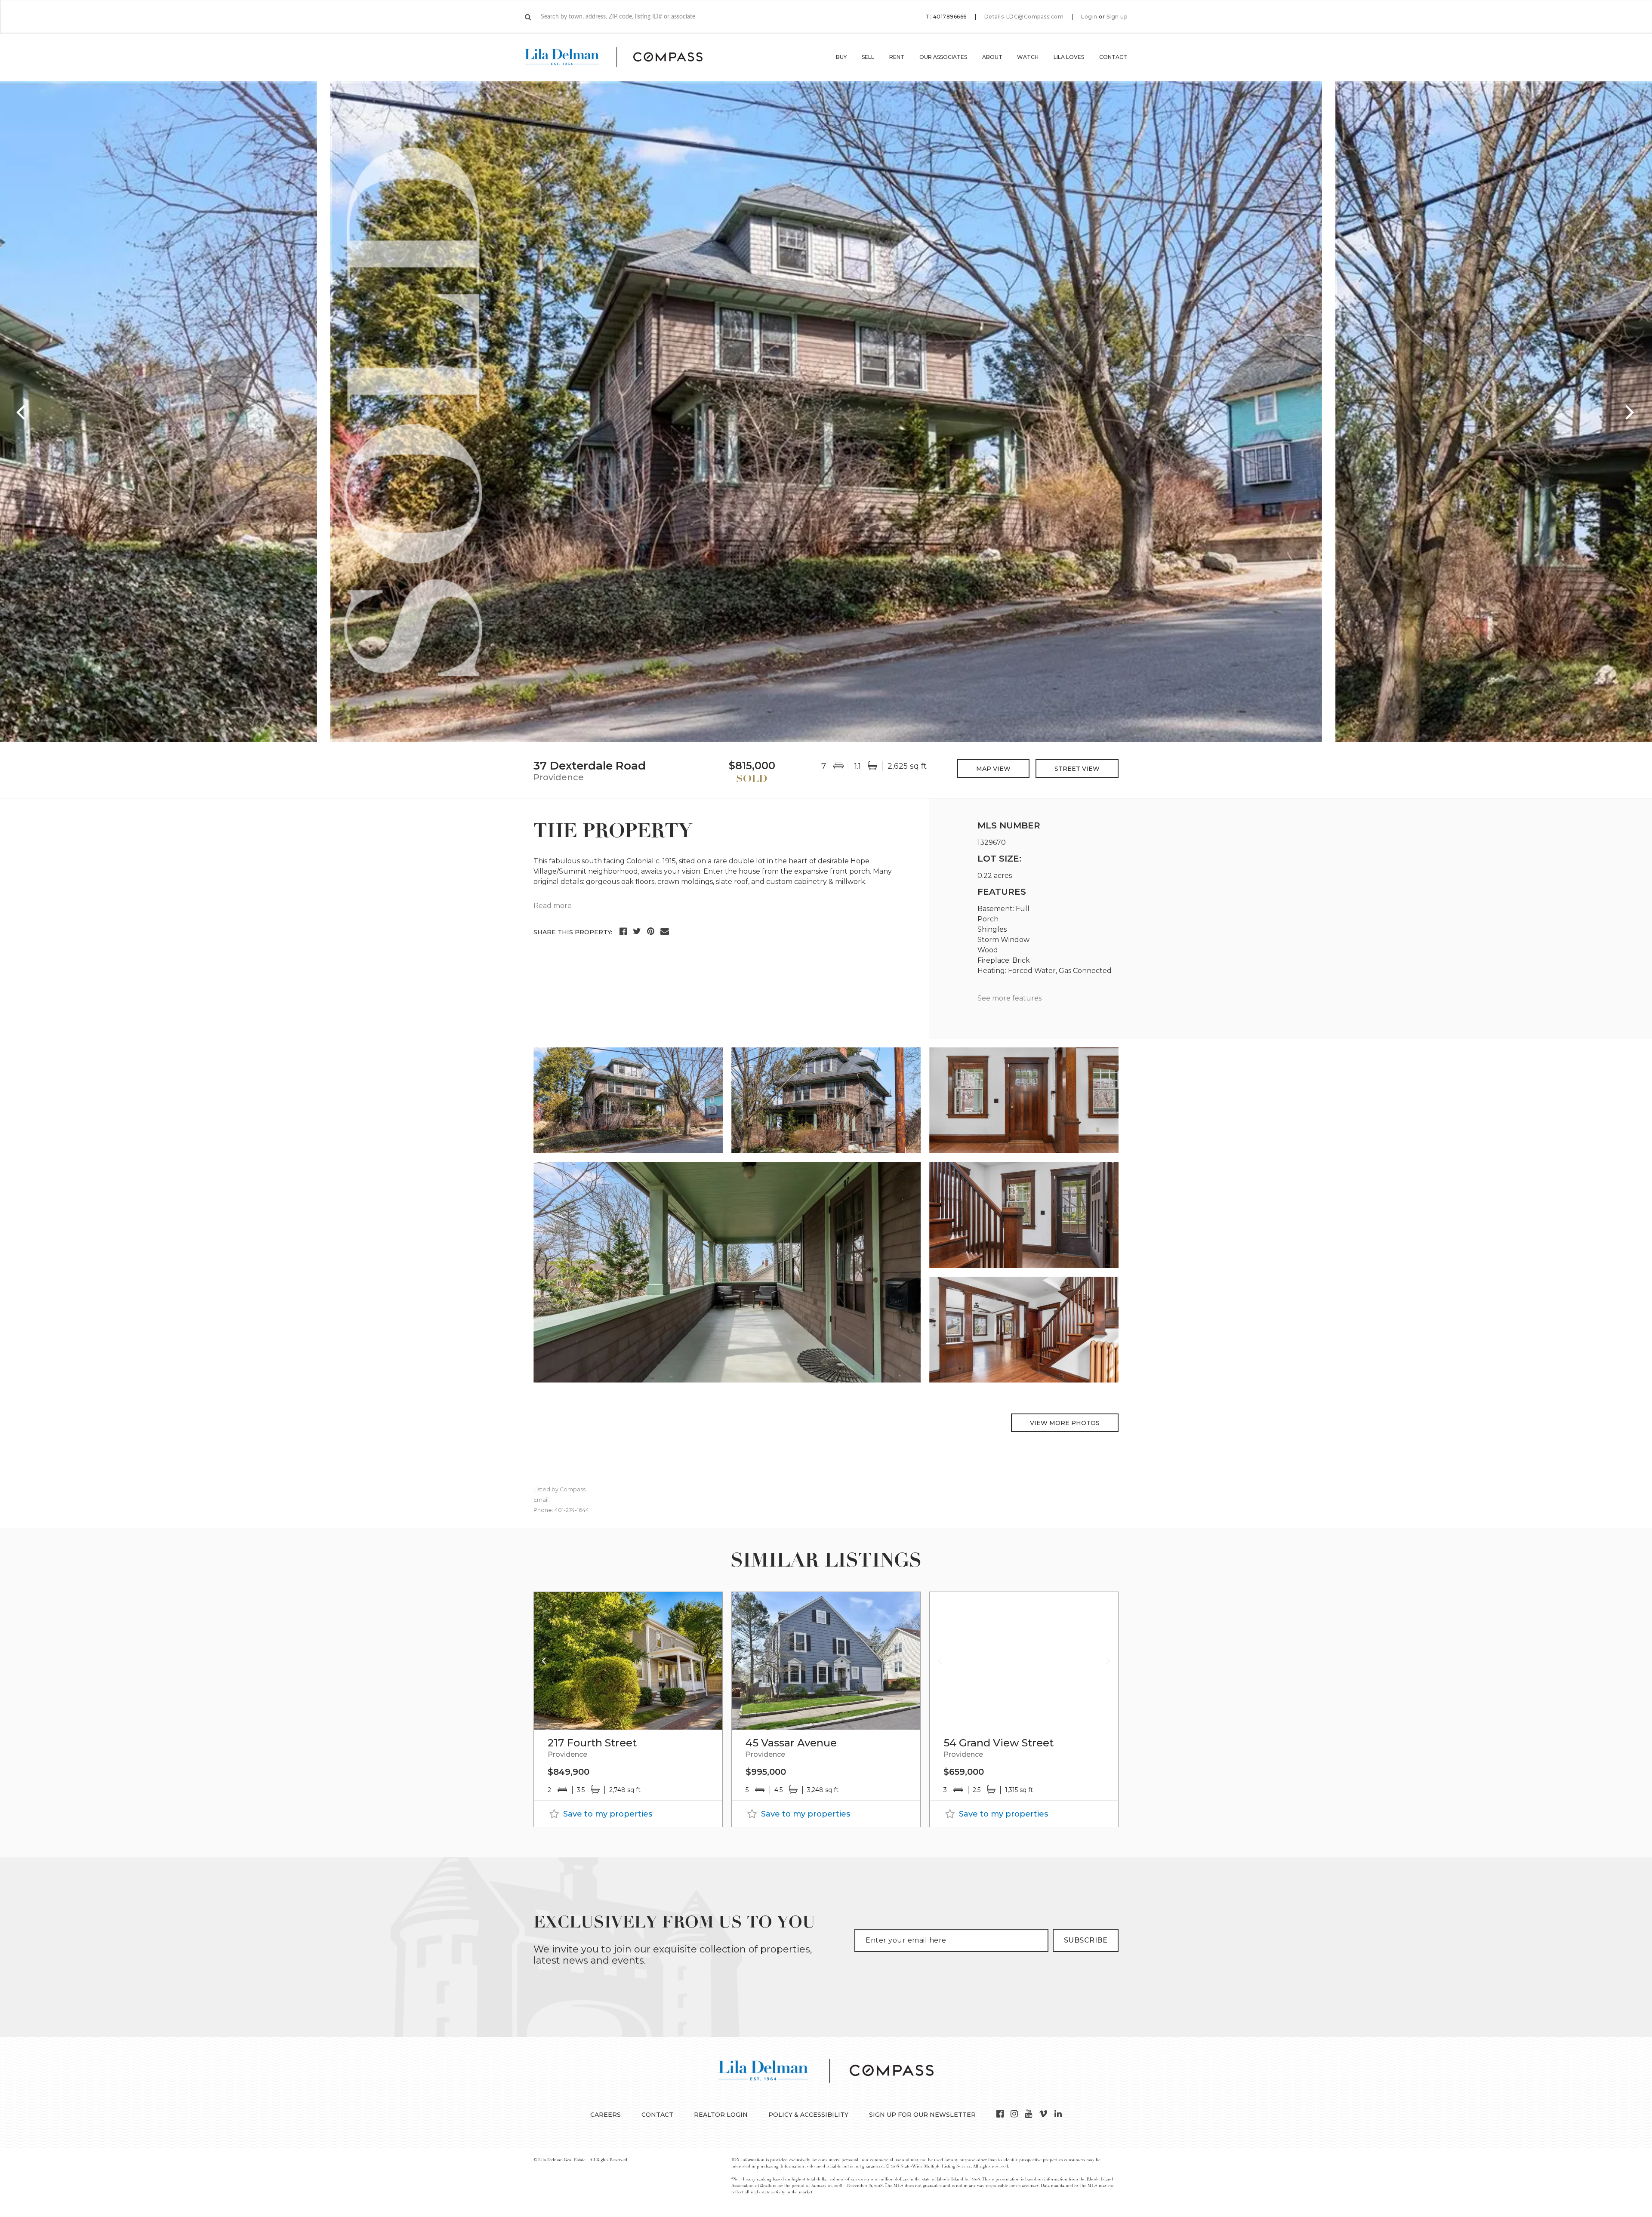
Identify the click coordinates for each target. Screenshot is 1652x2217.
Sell (868, 57)
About (992, 57)
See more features (1009, 998)
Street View (1077, 769)
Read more (553, 906)
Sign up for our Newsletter (922, 2115)
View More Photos (1065, 1423)
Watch (1028, 57)
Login (1089, 17)
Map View (993, 769)
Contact (1113, 57)
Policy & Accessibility (808, 2115)
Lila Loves (1069, 57)
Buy (841, 57)
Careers (606, 2115)
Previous (22, 412)
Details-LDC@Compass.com (1024, 17)
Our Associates (943, 57)
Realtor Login (721, 2115)
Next (1630, 412)
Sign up (1117, 17)
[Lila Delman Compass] (624, 57)
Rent (897, 57)
